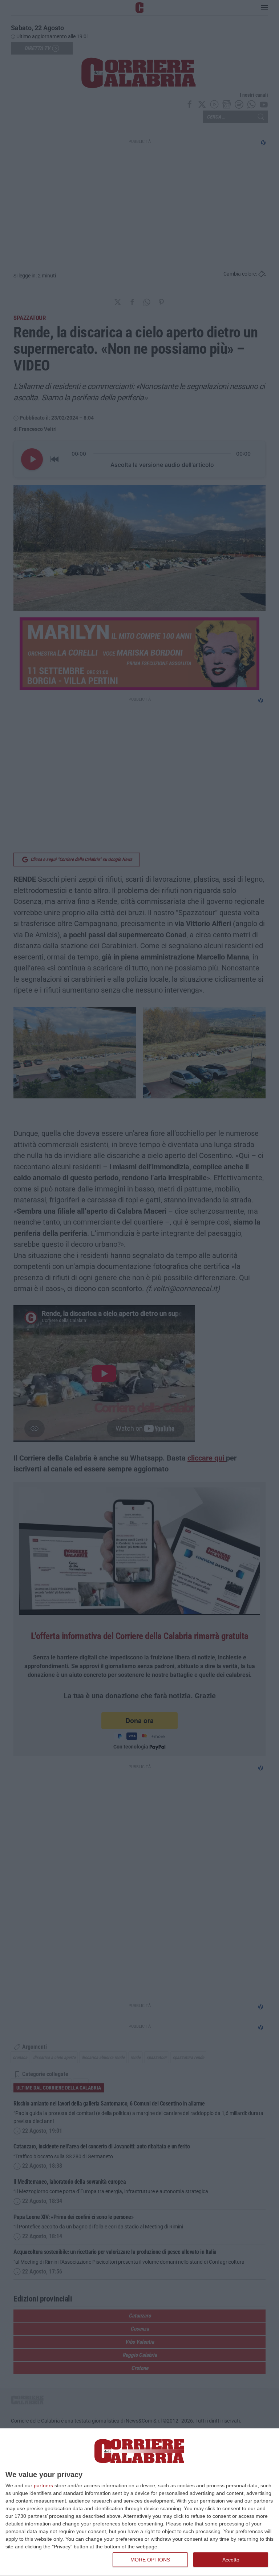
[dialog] (139, 2502)
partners (43, 2485)
